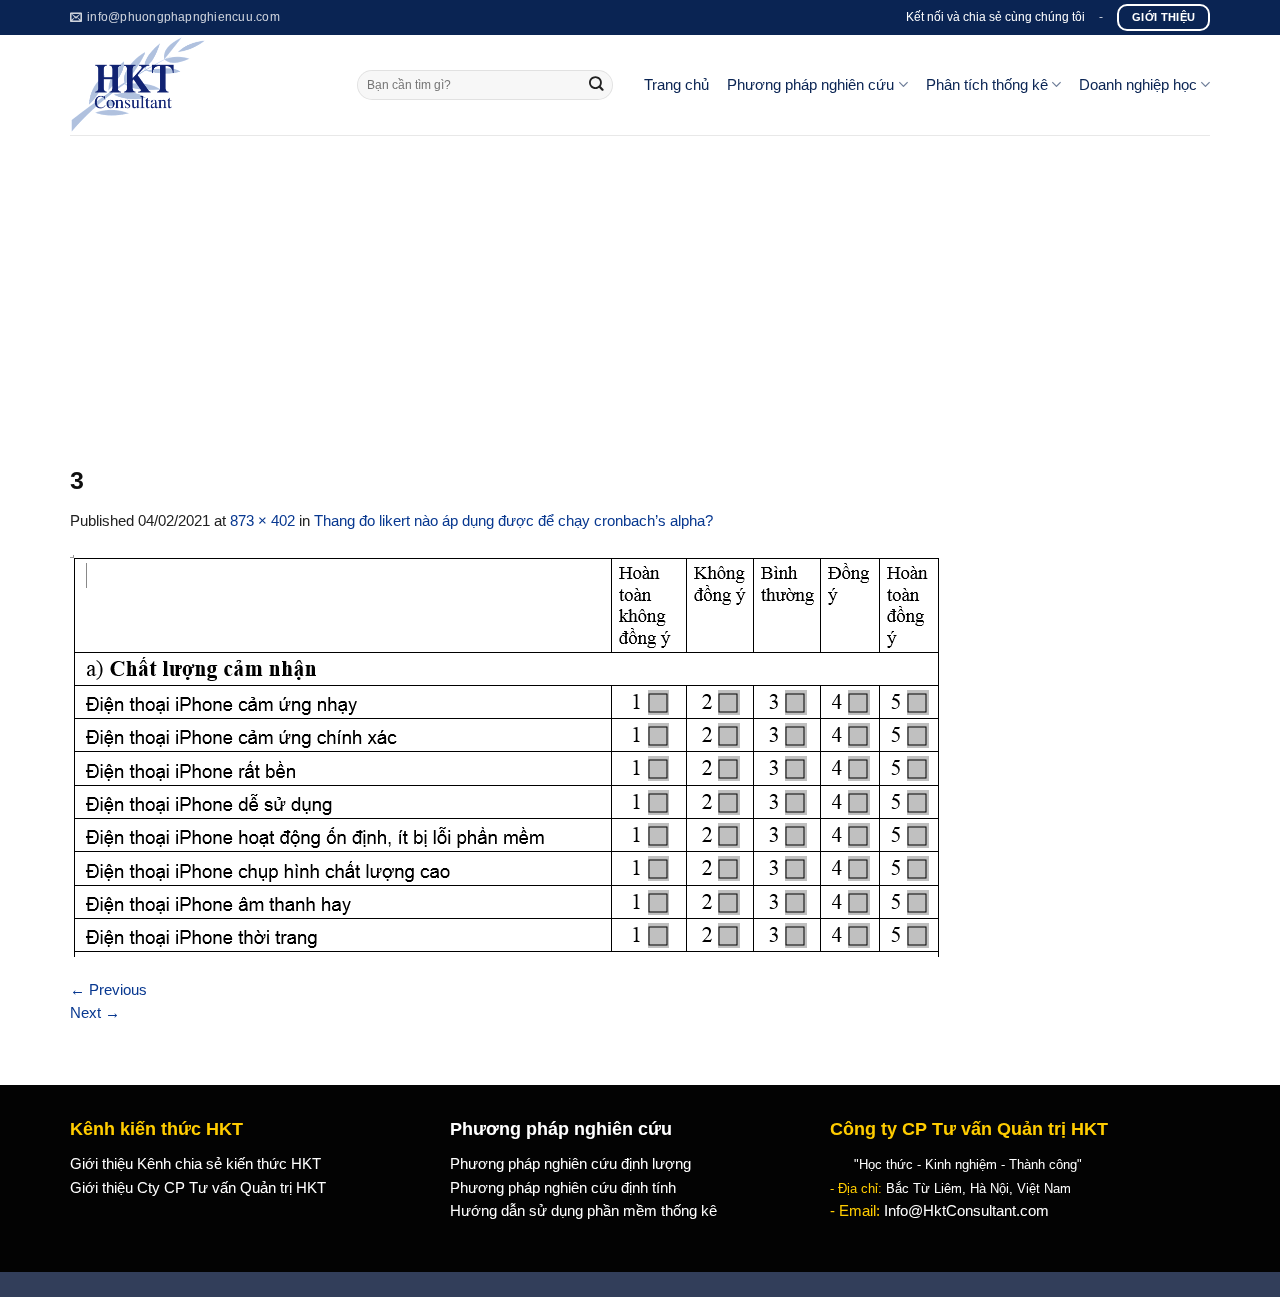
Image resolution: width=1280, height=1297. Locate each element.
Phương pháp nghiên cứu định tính (563, 1188)
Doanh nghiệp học (1138, 85)
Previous (108, 990)
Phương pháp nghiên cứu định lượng (570, 1164)
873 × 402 (262, 521)
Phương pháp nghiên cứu (810, 85)
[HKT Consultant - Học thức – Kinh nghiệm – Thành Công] (198, 85)
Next (95, 1013)
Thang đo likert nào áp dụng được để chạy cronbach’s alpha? (513, 521)
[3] (506, 755)
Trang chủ (676, 85)
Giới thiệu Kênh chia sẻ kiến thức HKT (195, 1164)
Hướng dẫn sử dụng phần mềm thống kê (583, 1211)
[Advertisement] (640, 285)
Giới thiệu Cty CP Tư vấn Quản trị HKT (198, 1188)
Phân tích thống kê (987, 85)
